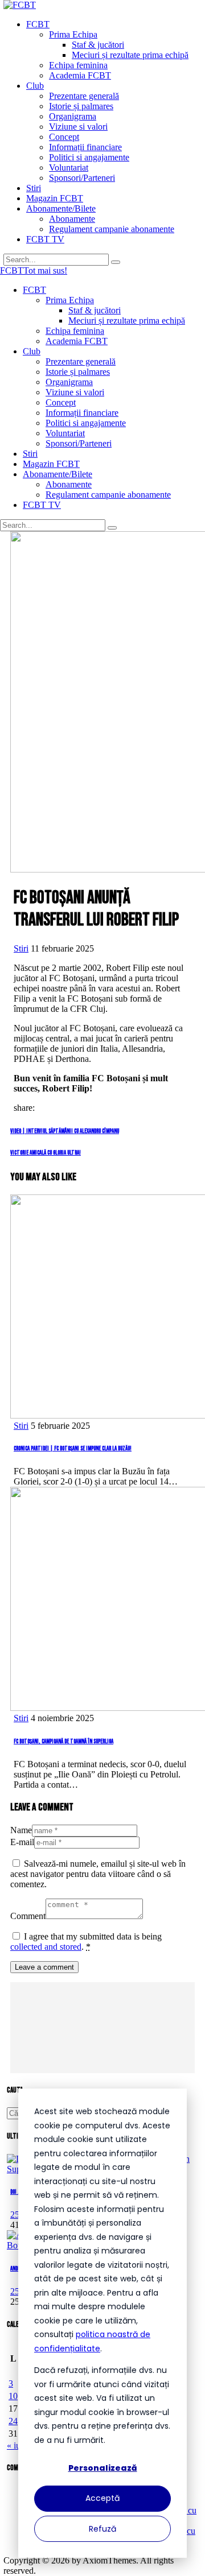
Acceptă (102, 2498)
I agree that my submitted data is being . (86, 1942)
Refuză (102, 2529)
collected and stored (46, 1947)
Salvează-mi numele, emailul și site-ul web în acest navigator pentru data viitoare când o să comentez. (98, 1874)
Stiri (21, 948)
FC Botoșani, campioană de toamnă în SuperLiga (63, 1741)
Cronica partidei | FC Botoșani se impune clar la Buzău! (73, 1448)
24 (13, 2421)
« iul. (16, 2445)
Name (21, 1830)
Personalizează (103, 2468)
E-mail (22, 1842)
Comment (28, 1916)
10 (13, 2396)
